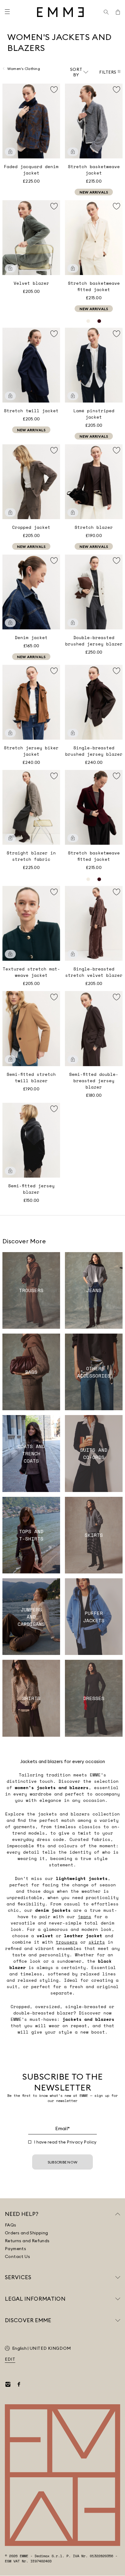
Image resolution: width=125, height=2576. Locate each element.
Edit (10, 2359)
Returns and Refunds (27, 2241)
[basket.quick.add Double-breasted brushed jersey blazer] (73, 623)
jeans (84, 1916)
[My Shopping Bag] (118, 12)
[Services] (118, 2277)
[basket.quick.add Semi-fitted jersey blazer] (10, 1171)
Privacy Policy (82, 2142)
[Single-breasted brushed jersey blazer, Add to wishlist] (117, 671)
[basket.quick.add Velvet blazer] (10, 268)
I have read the (65, 2142)
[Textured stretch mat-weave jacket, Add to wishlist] (54, 892)
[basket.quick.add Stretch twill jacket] (10, 396)
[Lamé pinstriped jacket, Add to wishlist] (117, 334)
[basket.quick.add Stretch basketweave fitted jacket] (73, 268)
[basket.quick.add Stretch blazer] (73, 512)
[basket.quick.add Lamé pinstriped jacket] (73, 396)
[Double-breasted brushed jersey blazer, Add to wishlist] (117, 561)
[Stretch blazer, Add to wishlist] (117, 450)
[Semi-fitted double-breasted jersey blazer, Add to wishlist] (117, 997)
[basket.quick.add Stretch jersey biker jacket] (10, 733)
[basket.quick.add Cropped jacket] (10, 512)
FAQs (11, 2225)
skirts (97, 1942)
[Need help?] (118, 2214)
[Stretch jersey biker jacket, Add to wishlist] (54, 671)
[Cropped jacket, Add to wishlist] (54, 450)
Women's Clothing (24, 69)
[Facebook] (19, 2384)
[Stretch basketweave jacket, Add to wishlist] (117, 90)
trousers (67, 1942)
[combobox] (79, 72)
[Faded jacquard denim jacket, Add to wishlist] (54, 90)
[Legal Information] (118, 2299)
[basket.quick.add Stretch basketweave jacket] (73, 152)
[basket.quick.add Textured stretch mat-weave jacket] (10, 954)
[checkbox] (30, 2142)
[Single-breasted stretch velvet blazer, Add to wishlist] (117, 892)
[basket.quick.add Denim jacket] (10, 623)
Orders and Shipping (27, 2233)
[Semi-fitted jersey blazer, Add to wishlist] (54, 1109)
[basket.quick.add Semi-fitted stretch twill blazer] (10, 1059)
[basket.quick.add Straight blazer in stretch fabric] (10, 838)
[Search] (106, 12)
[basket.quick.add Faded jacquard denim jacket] (10, 152)
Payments (15, 2249)
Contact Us (17, 2256)
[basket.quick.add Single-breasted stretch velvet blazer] (73, 954)
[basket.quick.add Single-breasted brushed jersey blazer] (73, 733)
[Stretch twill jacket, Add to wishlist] (54, 334)
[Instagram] (8, 2384)
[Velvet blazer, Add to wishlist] (54, 206)
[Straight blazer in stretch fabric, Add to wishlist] (54, 776)
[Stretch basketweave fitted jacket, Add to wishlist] (117, 206)
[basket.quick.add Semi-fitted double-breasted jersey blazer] (73, 1059)
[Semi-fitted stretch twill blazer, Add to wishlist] (54, 997)
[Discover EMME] (118, 2320)
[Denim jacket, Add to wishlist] (54, 561)
